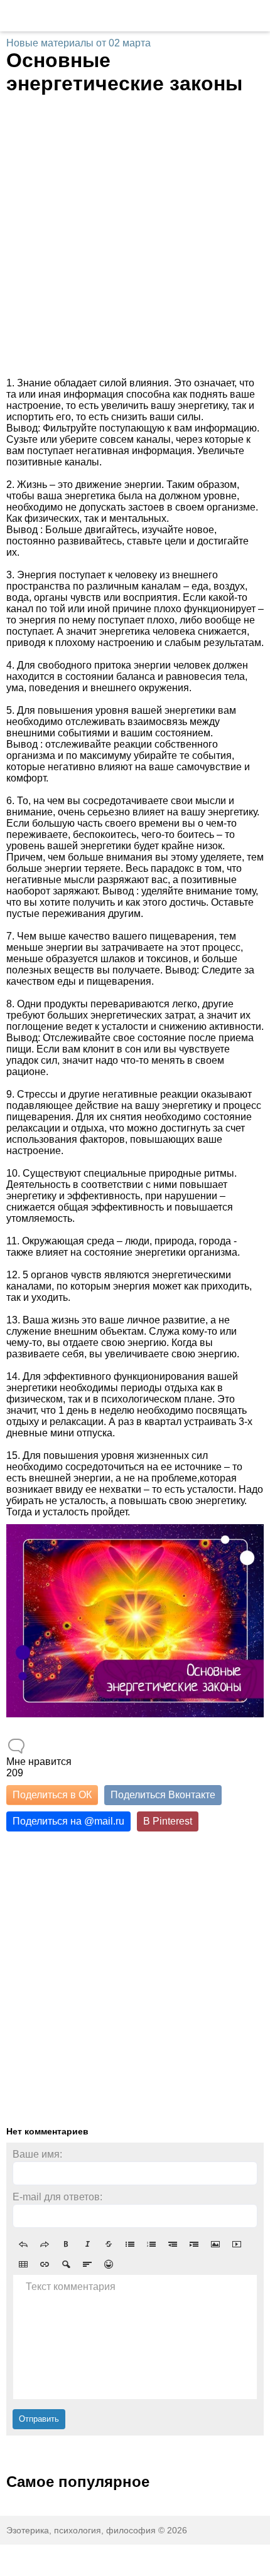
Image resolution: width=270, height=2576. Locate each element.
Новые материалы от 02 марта (78, 43)
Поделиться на (68, 1821)
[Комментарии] (16, 1746)
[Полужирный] (66, 2244)
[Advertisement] (135, 236)
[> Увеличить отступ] (194, 2244)
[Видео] (237, 2244)
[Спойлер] (66, 2264)
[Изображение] (215, 2244)
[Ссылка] (45, 2264)
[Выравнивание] (87, 2264)
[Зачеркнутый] (109, 2244)
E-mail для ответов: (57, 2197)
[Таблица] (23, 2264)
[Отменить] (23, 2244)
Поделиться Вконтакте (163, 1795)
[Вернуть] (45, 2244)
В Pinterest (168, 1821)
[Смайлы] (109, 2264)
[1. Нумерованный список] (151, 2244)
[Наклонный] (87, 2244)
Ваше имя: (37, 2154)
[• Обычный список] (130, 2244)
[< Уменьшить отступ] (173, 2244)
